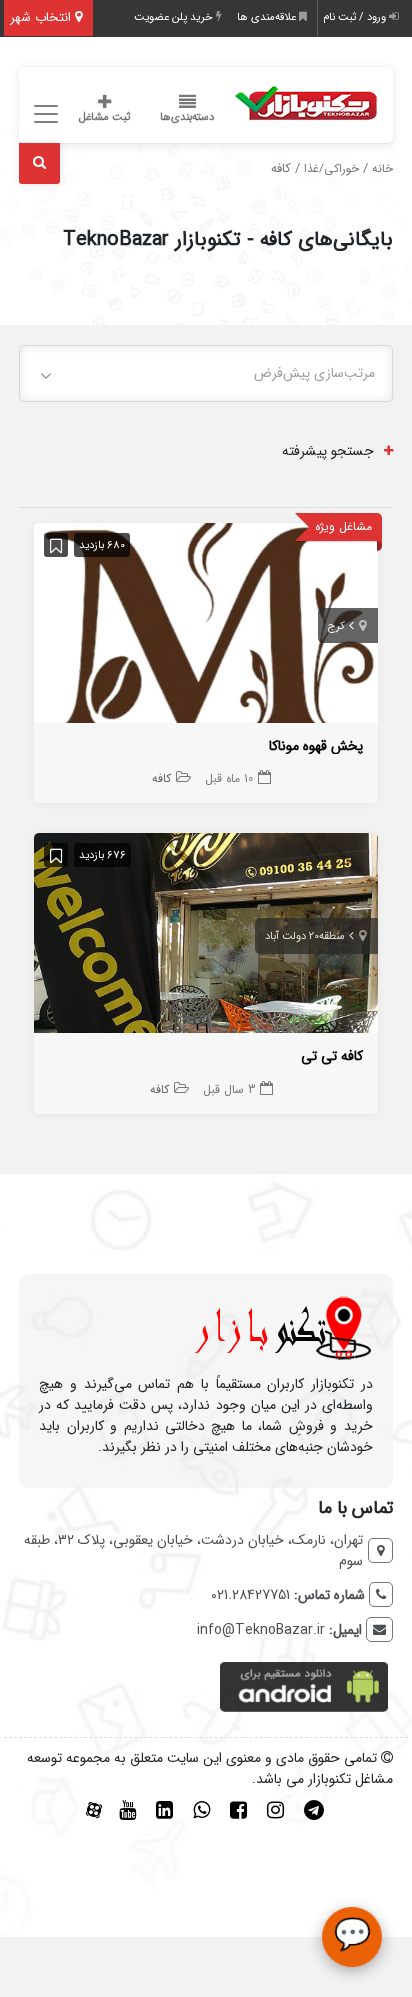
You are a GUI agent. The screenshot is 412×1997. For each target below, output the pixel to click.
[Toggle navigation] (42, 114)
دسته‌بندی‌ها (187, 117)
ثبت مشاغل (104, 117)
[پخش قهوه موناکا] (206, 627)
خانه (382, 169)
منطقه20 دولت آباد (305, 936)
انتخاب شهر (42, 17)
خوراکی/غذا (331, 169)
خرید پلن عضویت (175, 17)
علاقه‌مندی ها (268, 17)
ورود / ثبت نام (356, 17)
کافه (161, 778)
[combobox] (206, 373)
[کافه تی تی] (206, 937)
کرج (336, 626)
